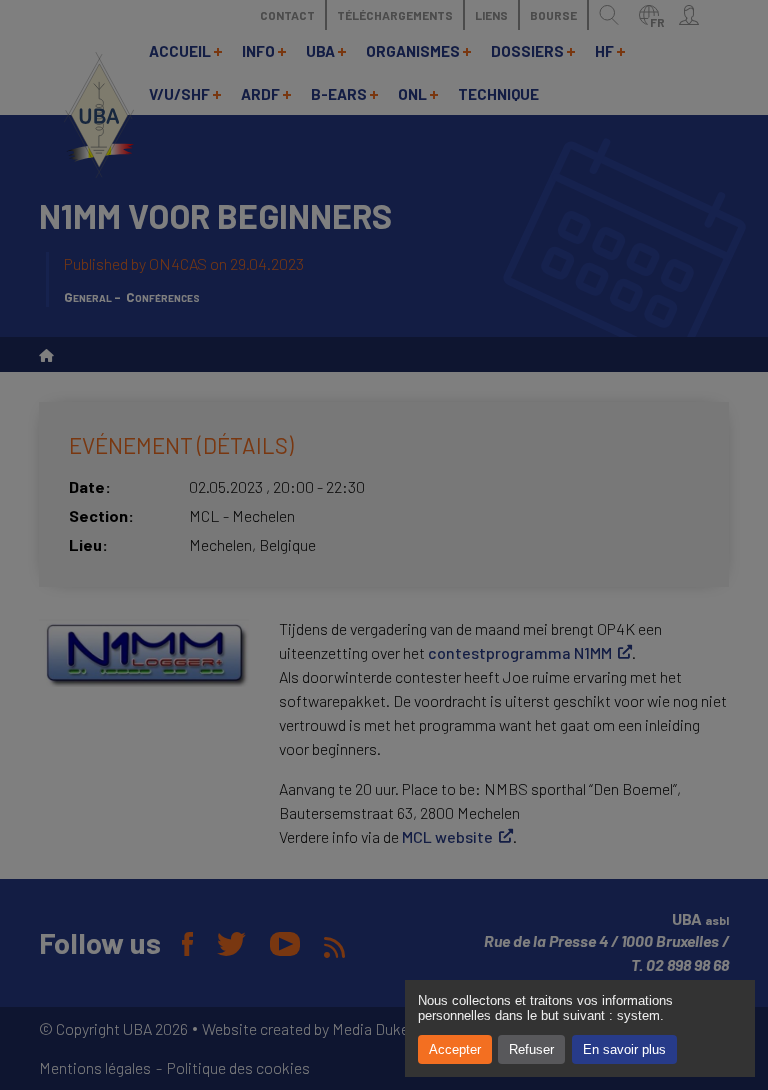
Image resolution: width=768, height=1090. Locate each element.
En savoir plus (624, 1049)
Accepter (455, 1049)
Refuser (531, 1049)
